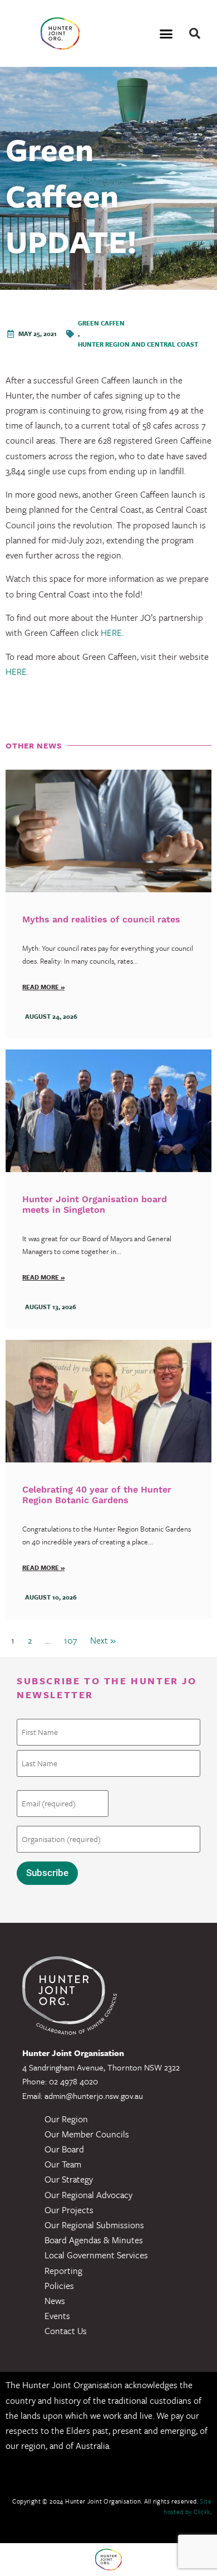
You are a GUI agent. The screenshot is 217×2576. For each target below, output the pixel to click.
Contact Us (66, 2331)
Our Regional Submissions (94, 2225)
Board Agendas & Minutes (94, 2240)
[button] (166, 33)
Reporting (63, 2271)
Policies (59, 2286)
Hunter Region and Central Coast (138, 344)
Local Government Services (96, 2255)
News (55, 2301)
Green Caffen (101, 323)
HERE (111, 633)
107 (70, 1640)
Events (57, 2316)
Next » (103, 1640)
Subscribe (47, 1873)
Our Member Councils (87, 2134)
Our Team (63, 2164)
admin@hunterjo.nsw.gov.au (94, 2096)
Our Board (64, 2149)
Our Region (66, 2119)
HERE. (17, 672)
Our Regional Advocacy (88, 2195)
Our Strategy (69, 2179)
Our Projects (69, 2210)
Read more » (43, 987)
